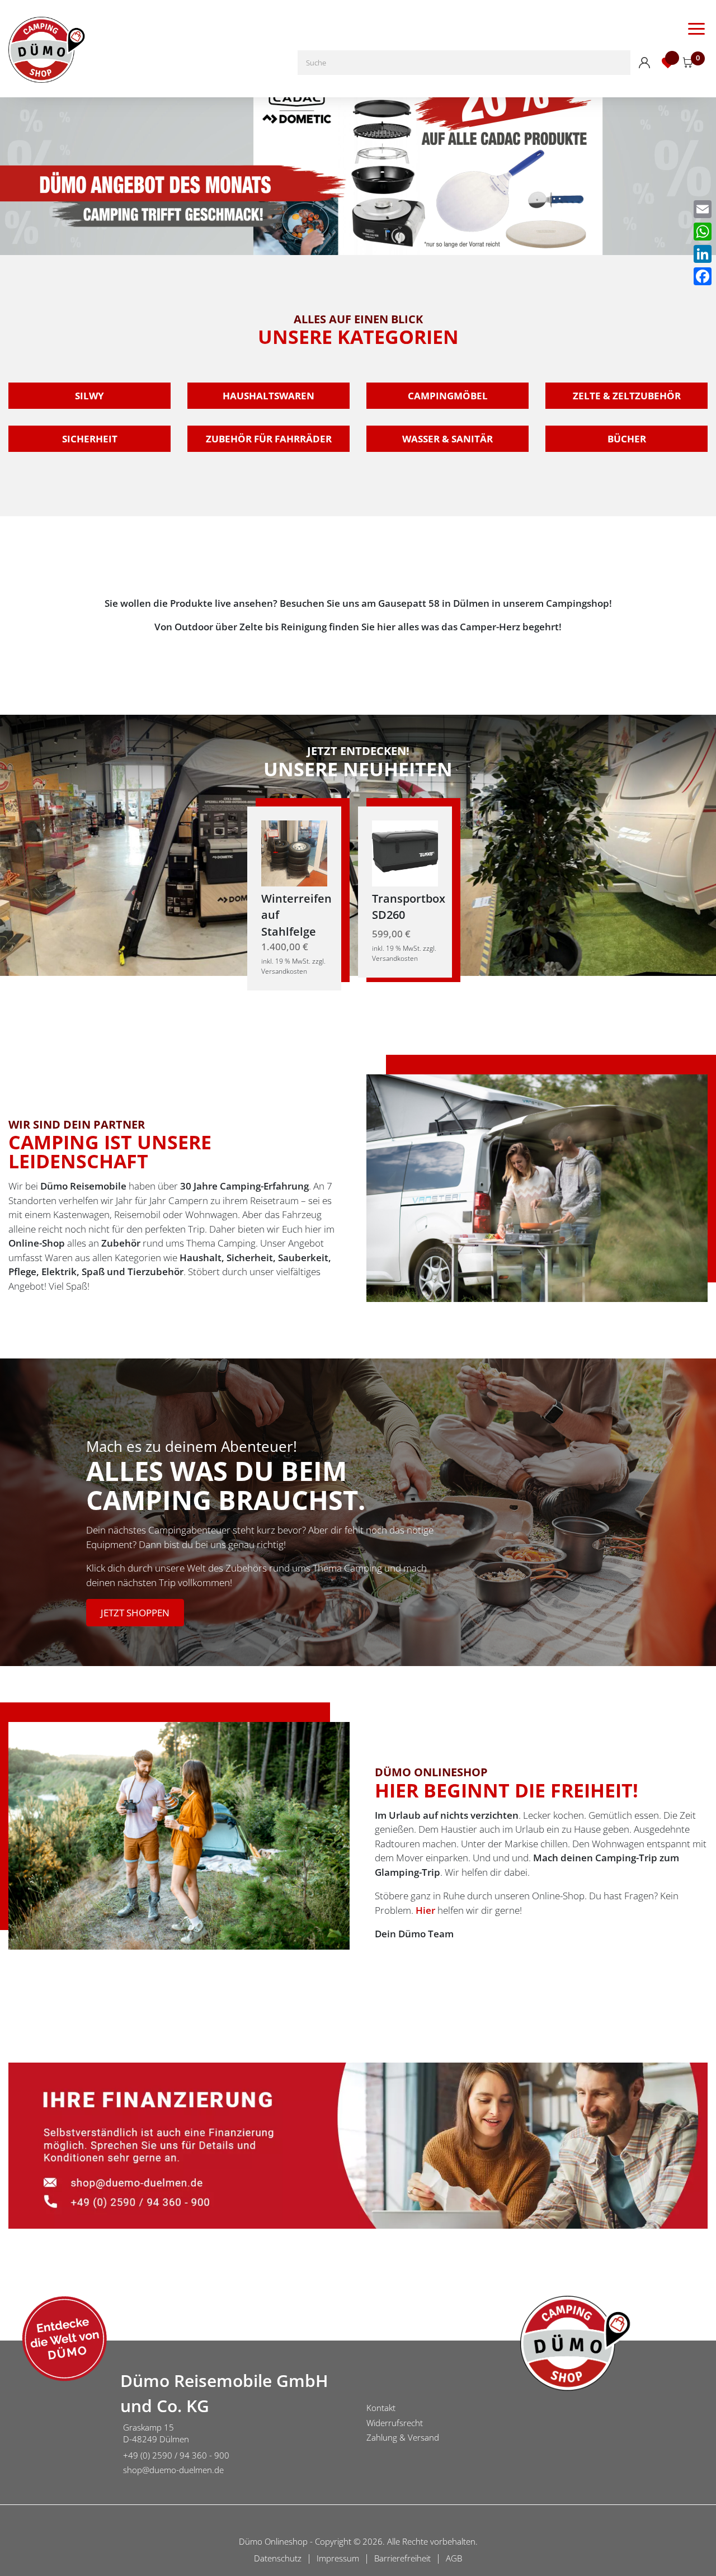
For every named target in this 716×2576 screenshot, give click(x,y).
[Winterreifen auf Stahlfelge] (294, 852)
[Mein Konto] (644, 63)
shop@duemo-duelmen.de (173, 2470)
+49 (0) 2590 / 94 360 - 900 (176, 2455)
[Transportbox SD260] (405, 852)
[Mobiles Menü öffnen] (696, 28)
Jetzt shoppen (135, 1613)
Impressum (338, 2558)
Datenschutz (278, 2558)
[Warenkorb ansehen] (688, 63)
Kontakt (381, 2408)
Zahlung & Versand (403, 2437)
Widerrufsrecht (395, 2423)
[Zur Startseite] (56, 2424)
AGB (454, 2558)
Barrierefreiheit (402, 2558)
